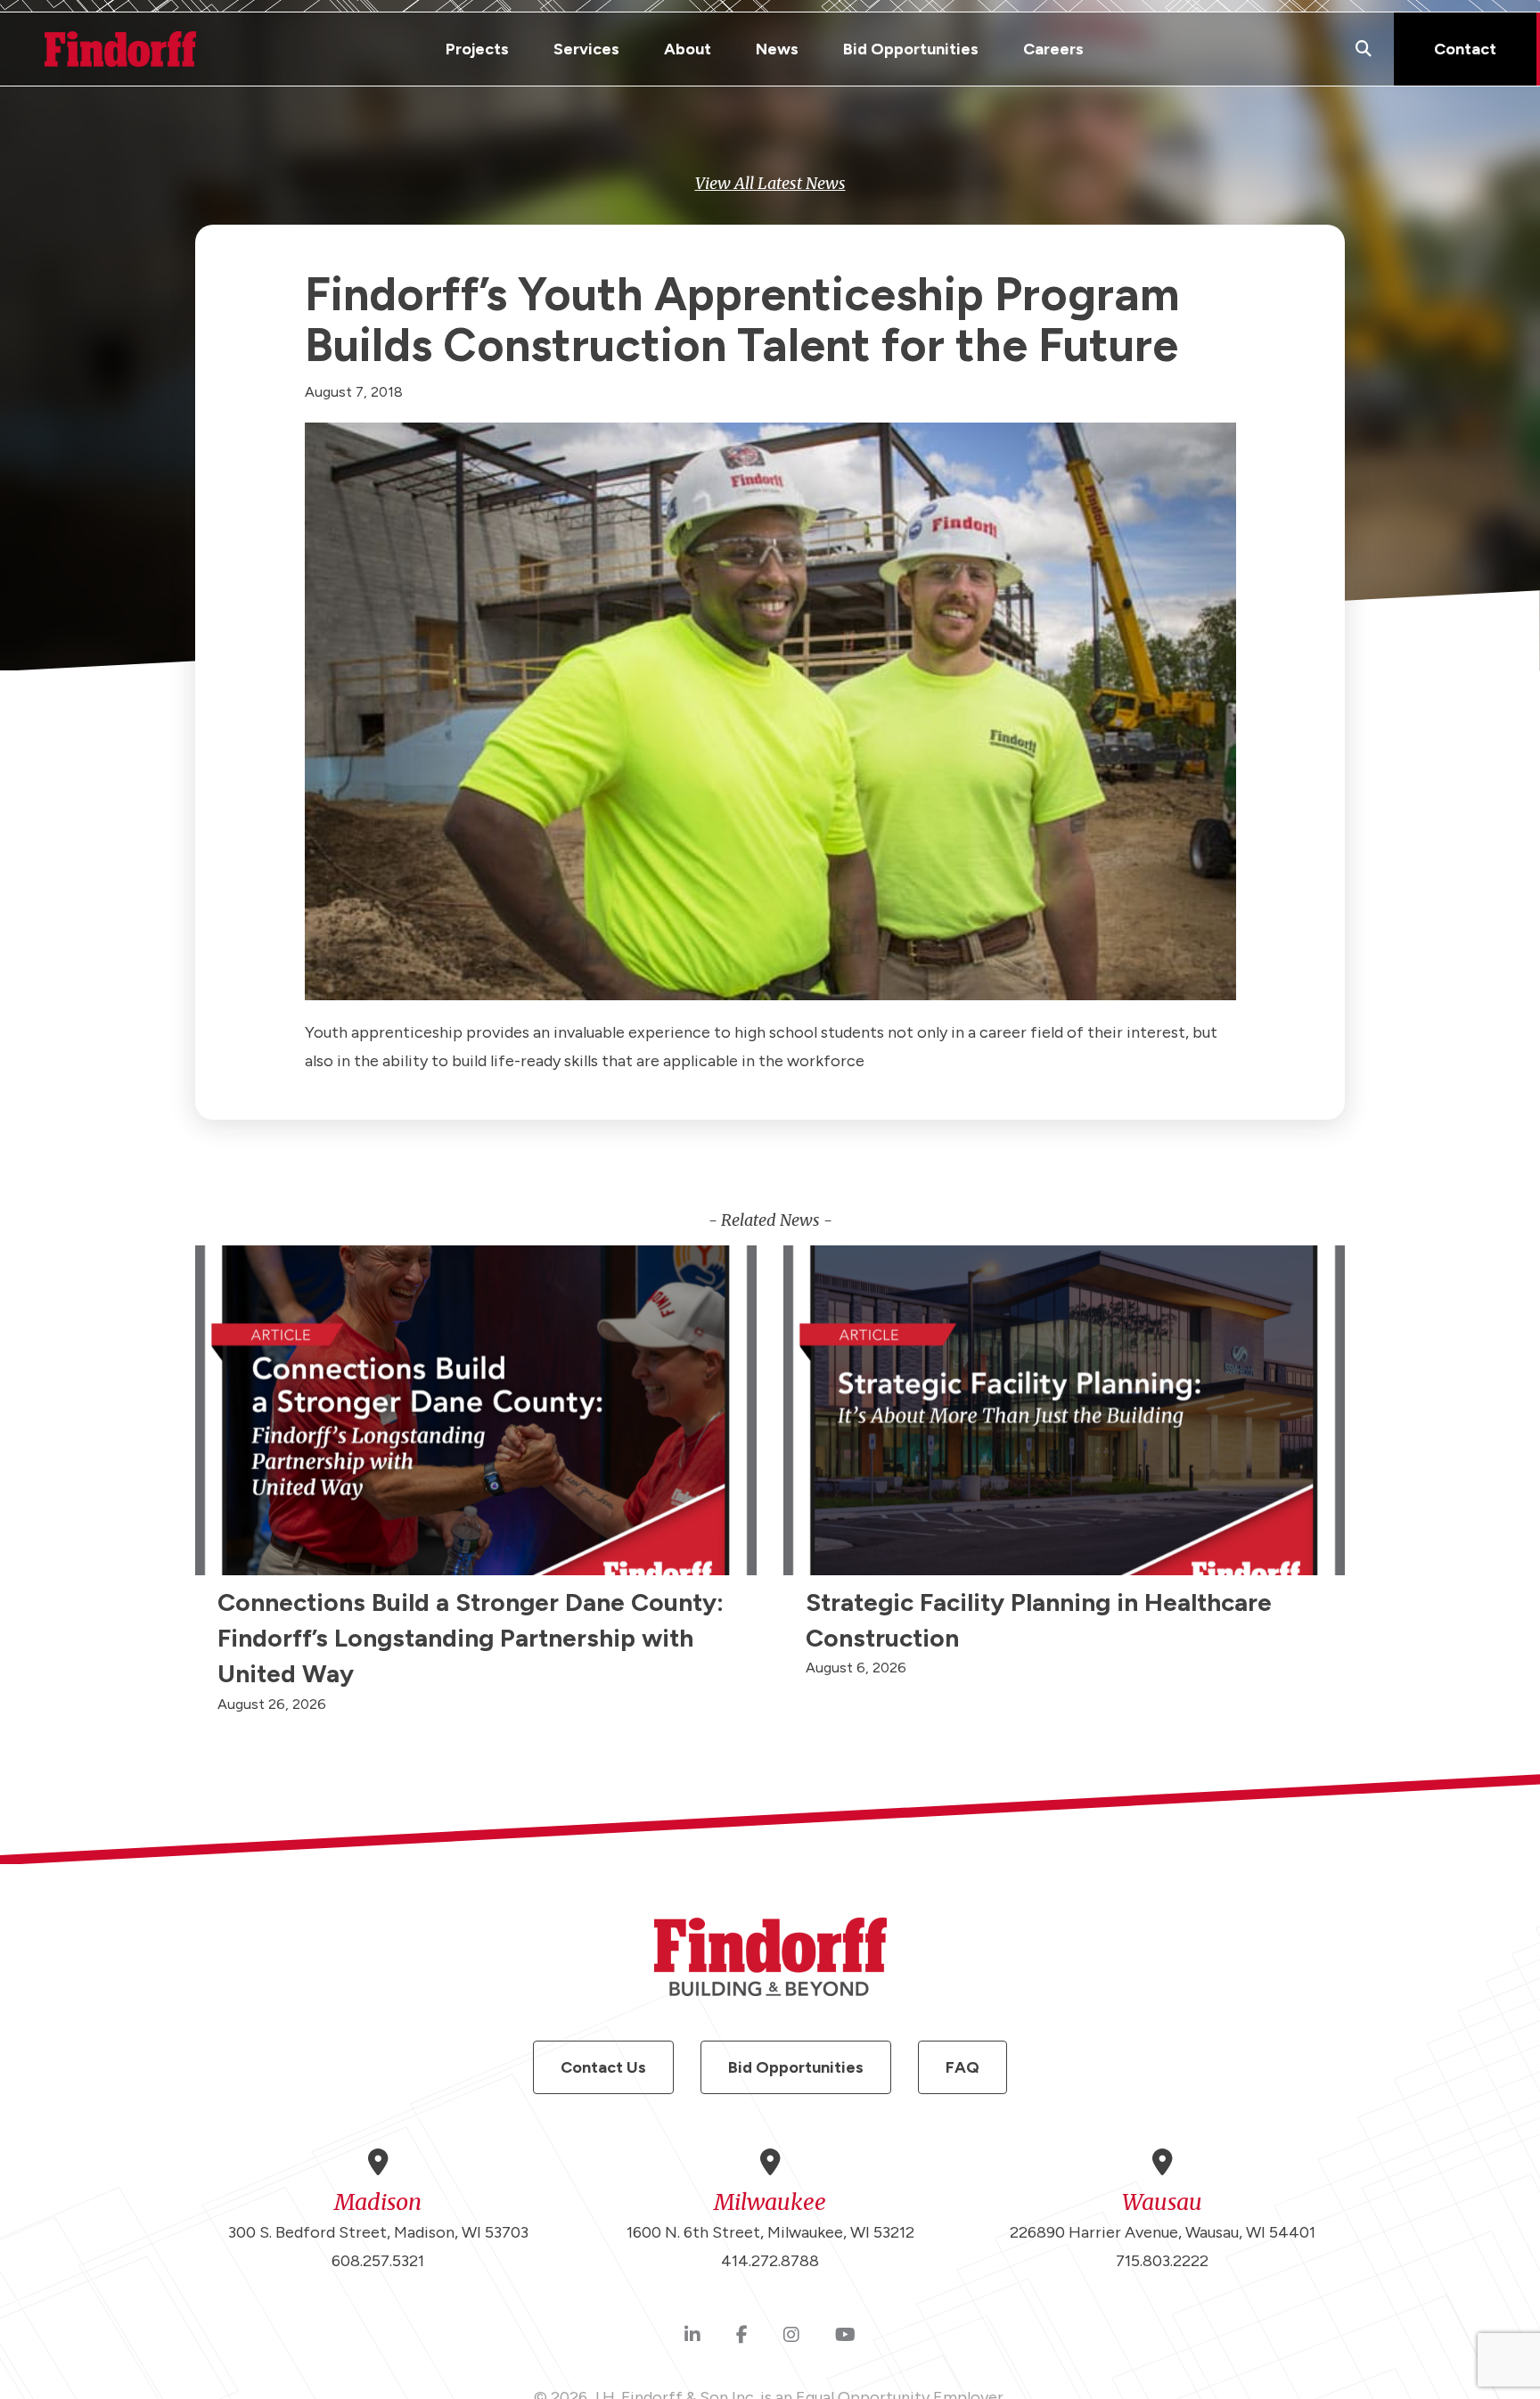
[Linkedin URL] (692, 2336)
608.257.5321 (378, 2261)
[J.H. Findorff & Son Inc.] (120, 49)
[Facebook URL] (742, 2336)
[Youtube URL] (845, 2336)
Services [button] (586, 49)
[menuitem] (477, 49)
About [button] (688, 49)
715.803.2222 (1162, 2261)
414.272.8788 (770, 2261)
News (777, 49)
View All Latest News (770, 183)
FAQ (962, 2067)
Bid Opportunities (911, 49)
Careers (1053, 49)
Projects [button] (477, 49)
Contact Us (603, 2067)
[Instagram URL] (791, 2336)
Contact (1465, 49)
